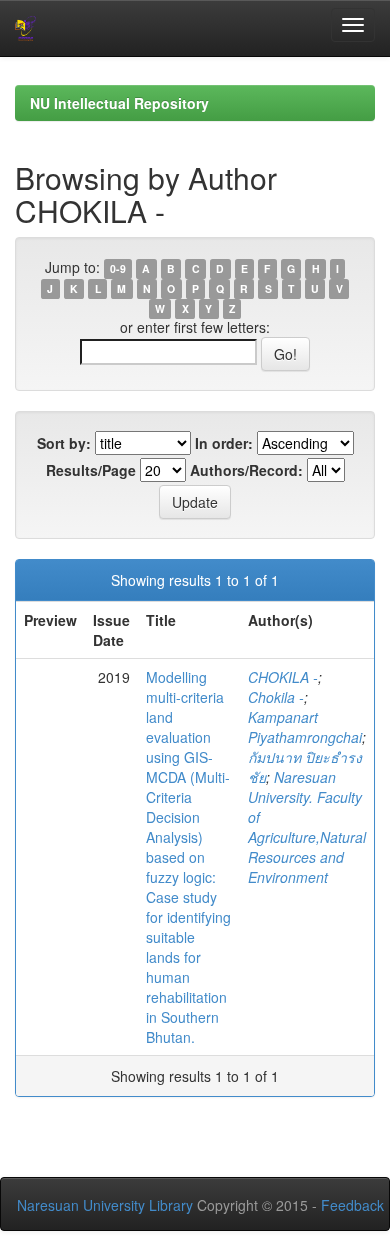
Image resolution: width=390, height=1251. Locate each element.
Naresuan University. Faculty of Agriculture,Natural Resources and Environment (307, 827)
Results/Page (91, 470)
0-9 (118, 268)
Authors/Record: (246, 470)
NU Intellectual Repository (119, 103)
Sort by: (64, 443)
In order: (224, 443)
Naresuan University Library (105, 1205)
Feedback (352, 1205)
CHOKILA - (283, 677)
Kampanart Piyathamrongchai (305, 727)
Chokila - (276, 697)
